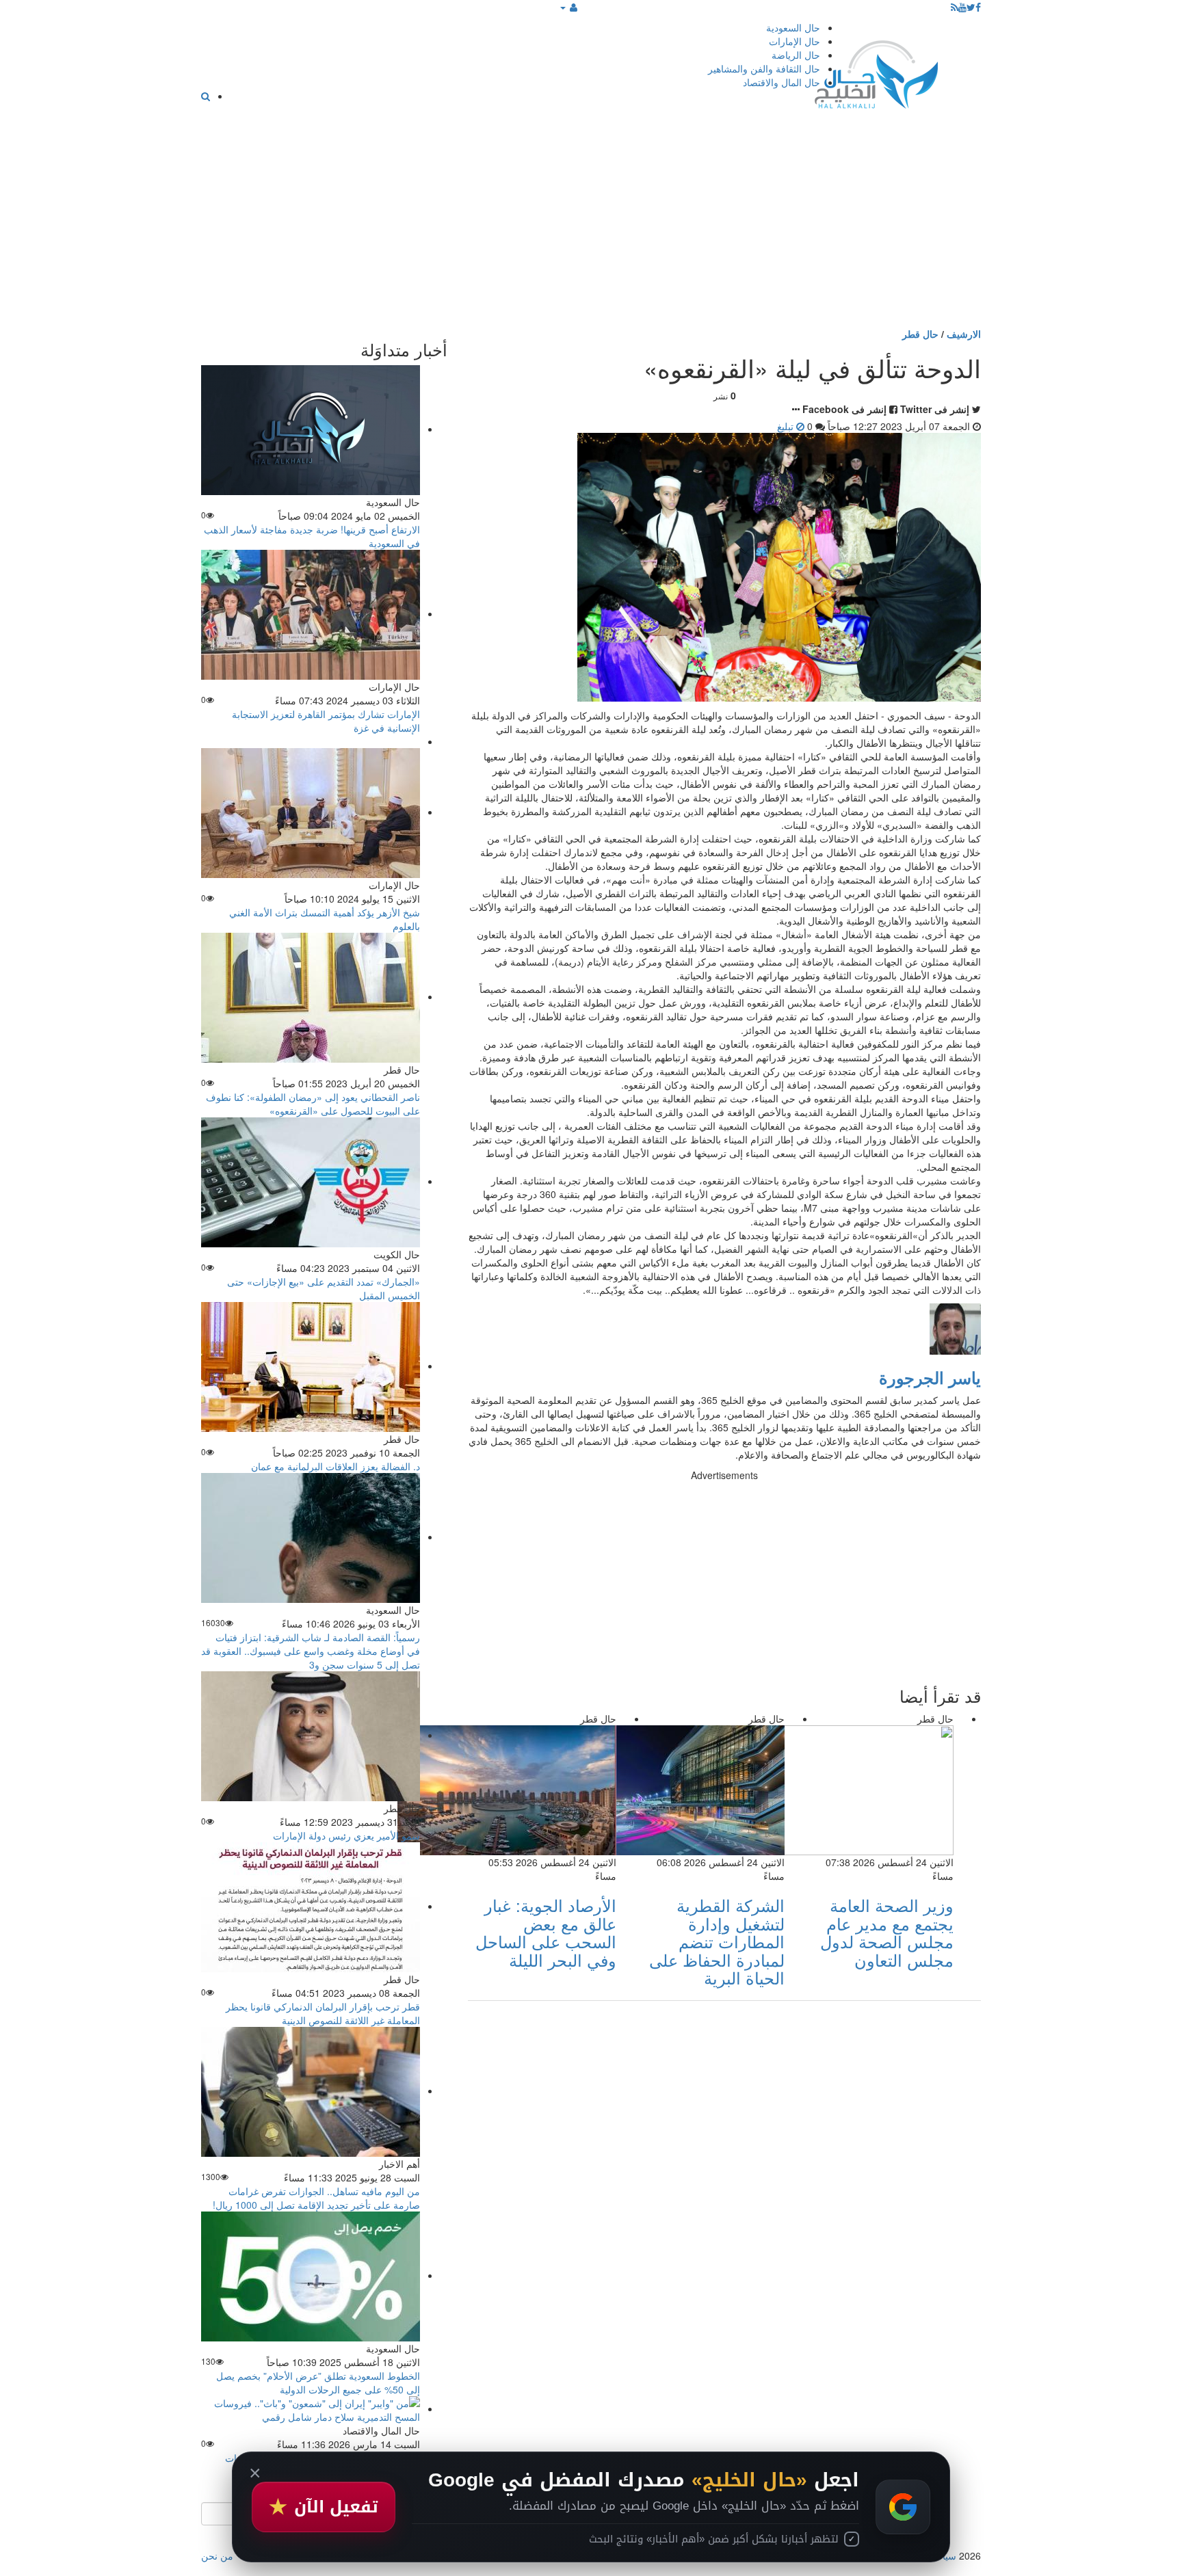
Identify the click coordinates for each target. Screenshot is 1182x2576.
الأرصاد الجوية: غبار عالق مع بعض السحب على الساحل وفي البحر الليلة (546, 1932)
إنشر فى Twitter (935, 409)
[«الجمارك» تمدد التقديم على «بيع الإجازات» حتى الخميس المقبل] (311, 1181)
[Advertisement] (591, 224)
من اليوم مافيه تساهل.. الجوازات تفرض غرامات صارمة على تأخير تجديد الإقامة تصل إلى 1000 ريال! (316, 2198)
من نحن (217, 2555)
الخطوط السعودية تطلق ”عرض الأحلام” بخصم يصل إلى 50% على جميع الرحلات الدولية (318, 2382)
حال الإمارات (794, 41)
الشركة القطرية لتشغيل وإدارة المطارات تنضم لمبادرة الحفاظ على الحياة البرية (717, 1941)
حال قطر (920, 334)
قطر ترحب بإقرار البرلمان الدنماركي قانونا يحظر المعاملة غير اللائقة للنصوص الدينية (323, 2013)
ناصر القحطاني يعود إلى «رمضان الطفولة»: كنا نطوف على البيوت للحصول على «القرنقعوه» (313, 1104)
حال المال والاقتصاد (782, 82)
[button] (569, 7)
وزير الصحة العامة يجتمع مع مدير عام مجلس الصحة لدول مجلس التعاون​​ (887, 1932)
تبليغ (787, 426)
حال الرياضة (796, 55)
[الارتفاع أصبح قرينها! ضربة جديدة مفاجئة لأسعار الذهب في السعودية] (311, 429)
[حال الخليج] (876, 71)
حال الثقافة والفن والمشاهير (764, 68)
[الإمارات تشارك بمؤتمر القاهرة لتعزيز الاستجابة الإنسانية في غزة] (311, 613)
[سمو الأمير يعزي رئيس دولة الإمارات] (311, 1735)
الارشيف (964, 334)
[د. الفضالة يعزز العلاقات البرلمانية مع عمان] (311, 1366)
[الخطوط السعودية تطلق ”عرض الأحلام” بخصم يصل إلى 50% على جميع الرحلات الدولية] (311, 2275)
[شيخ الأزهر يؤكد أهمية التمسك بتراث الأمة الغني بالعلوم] (311, 812)
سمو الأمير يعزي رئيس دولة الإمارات (346, 1835)
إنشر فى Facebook (844, 409)
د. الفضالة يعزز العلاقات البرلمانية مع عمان (336, 1466)
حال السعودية (793, 27)
